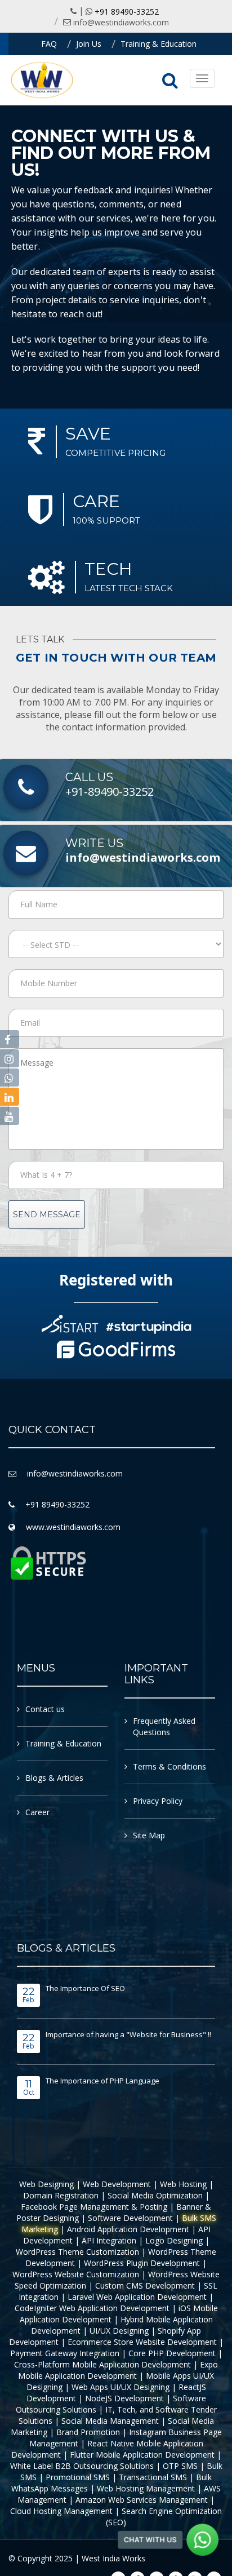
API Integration (109, 2240)
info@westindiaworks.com (121, 22)
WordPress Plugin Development (142, 2263)
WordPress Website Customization (76, 2274)
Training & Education (159, 44)
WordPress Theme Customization (77, 2252)
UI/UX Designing (119, 2331)
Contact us (45, 1709)
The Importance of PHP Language (102, 2081)
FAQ (49, 44)
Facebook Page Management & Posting (94, 2207)
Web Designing (46, 2184)
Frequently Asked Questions (164, 1726)
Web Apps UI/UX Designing (121, 2387)
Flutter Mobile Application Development (142, 2455)
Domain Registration (61, 2195)
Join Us (89, 44)
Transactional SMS (153, 2477)
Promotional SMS (78, 2477)
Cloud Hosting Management (61, 2511)
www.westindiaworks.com (73, 1527)
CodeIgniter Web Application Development (92, 2308)
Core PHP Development (172, 2353)
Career (37, 1812)
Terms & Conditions (169, 1766)
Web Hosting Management (146, 2488)
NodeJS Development (124, 2398)
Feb (29, 1996)
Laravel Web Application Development (137, 2297)
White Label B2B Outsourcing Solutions (82, 2466)
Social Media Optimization (155, 2195)
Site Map (149, 1835)
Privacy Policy (158, 1801)
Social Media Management (110, 2421)
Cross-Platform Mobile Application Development (102, 2364)
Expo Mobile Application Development (118, 2370)
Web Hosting (183, 2184)
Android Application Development (128, 2229)
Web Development (117, 2184)
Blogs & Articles (54, 1778)
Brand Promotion (88, 2432)
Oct (29, 2088)
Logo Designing (174, 2240)
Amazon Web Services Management (142, 2500)
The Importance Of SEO (85, 1988)
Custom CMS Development (145, 2285)
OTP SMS (180, 2466)
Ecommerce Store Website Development (142, 2342)
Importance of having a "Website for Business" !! (128, 2034)
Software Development (130, 2218)
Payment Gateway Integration (65, 2353)
